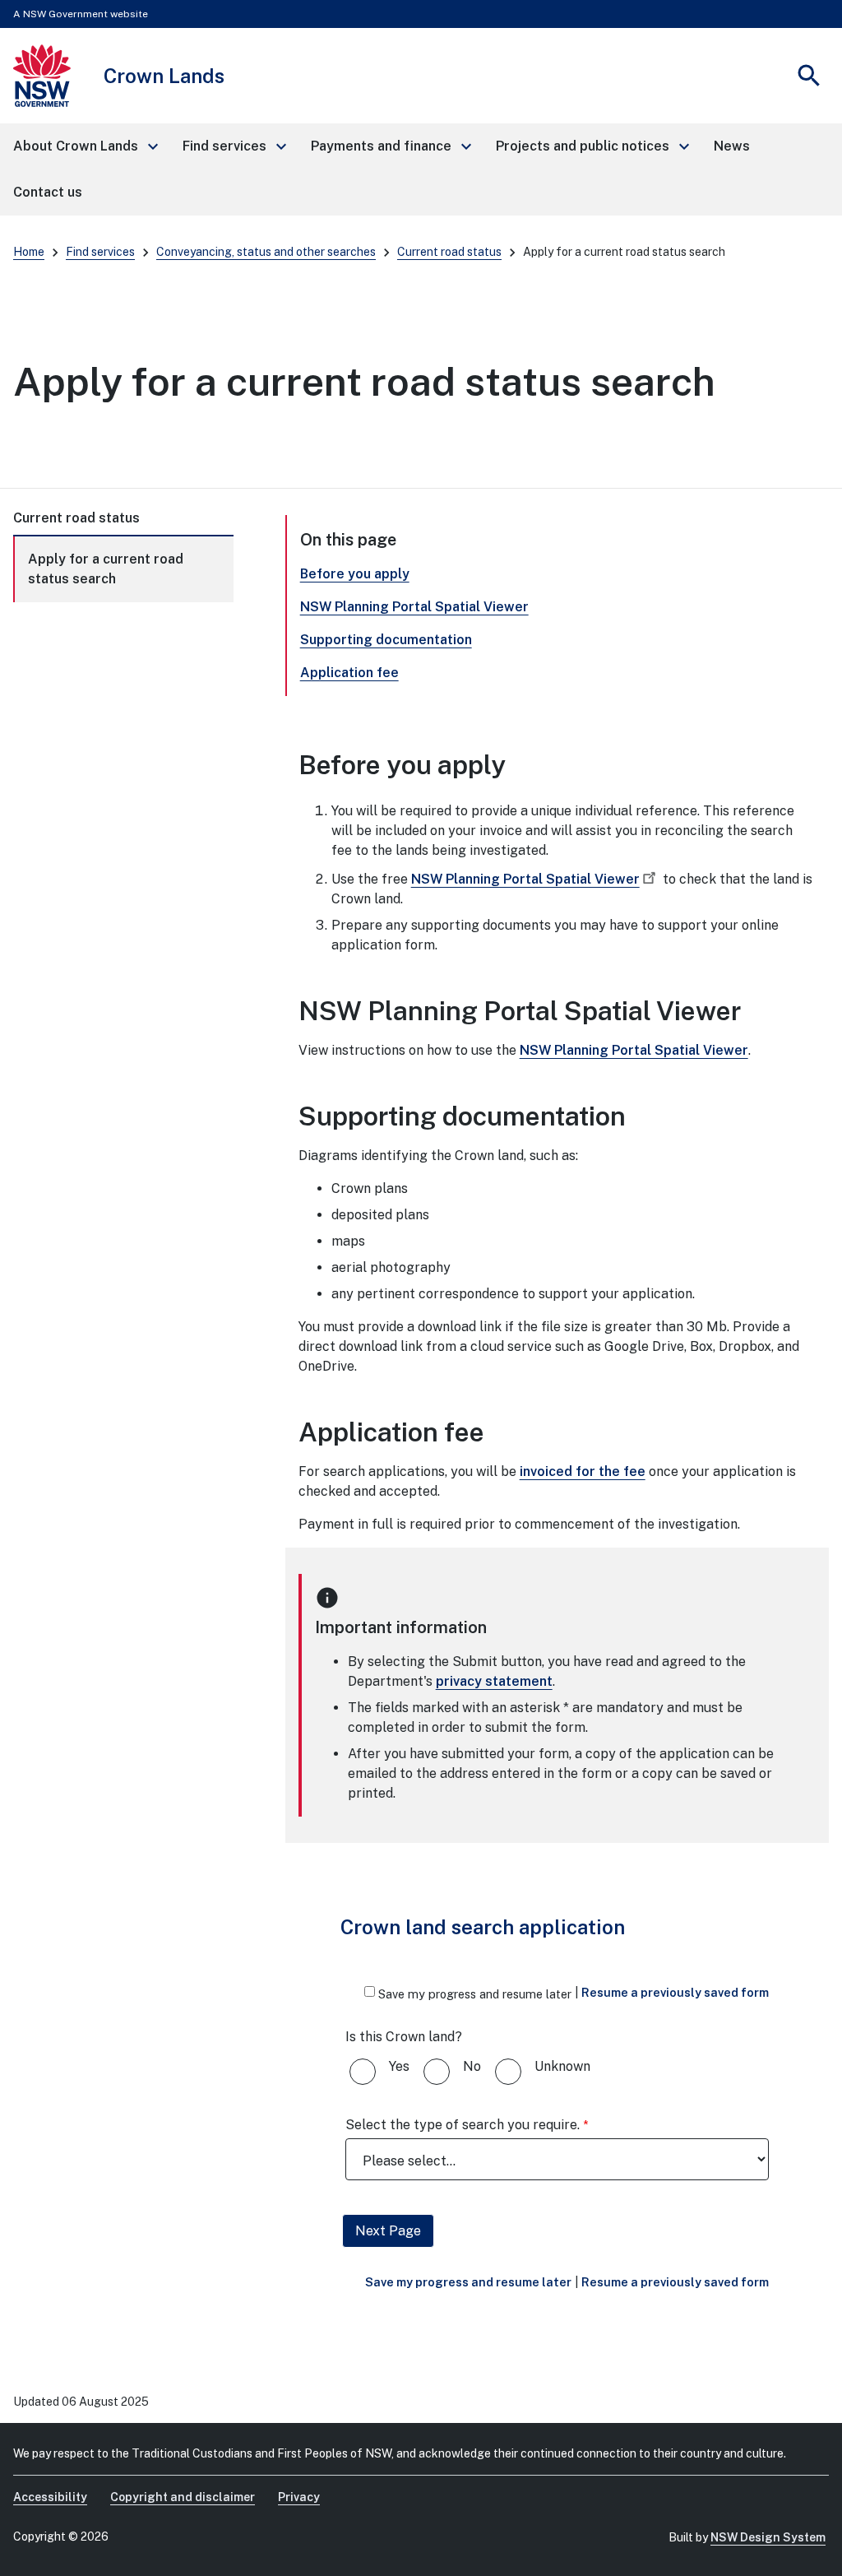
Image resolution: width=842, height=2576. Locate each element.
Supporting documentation (386, 640)
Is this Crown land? (404, 2037)
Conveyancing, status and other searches (266, 252)
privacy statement (494, 1681)
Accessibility (50, 2497)
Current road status (449, 252)
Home (29, 252)
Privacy (299, 2497)
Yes (399, 2066)
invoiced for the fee (583, 1471)
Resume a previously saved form (675, 1992)
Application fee (349, 673)
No (472, 2066)
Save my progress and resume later (475, 1994)
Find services (100, 252)
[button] (85, 146)
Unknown (562, 2066)
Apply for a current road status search (106, 569)
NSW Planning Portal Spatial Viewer (414, 607)
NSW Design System (768, 2537)
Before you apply (355, 574)
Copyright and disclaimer (183, 2497)
